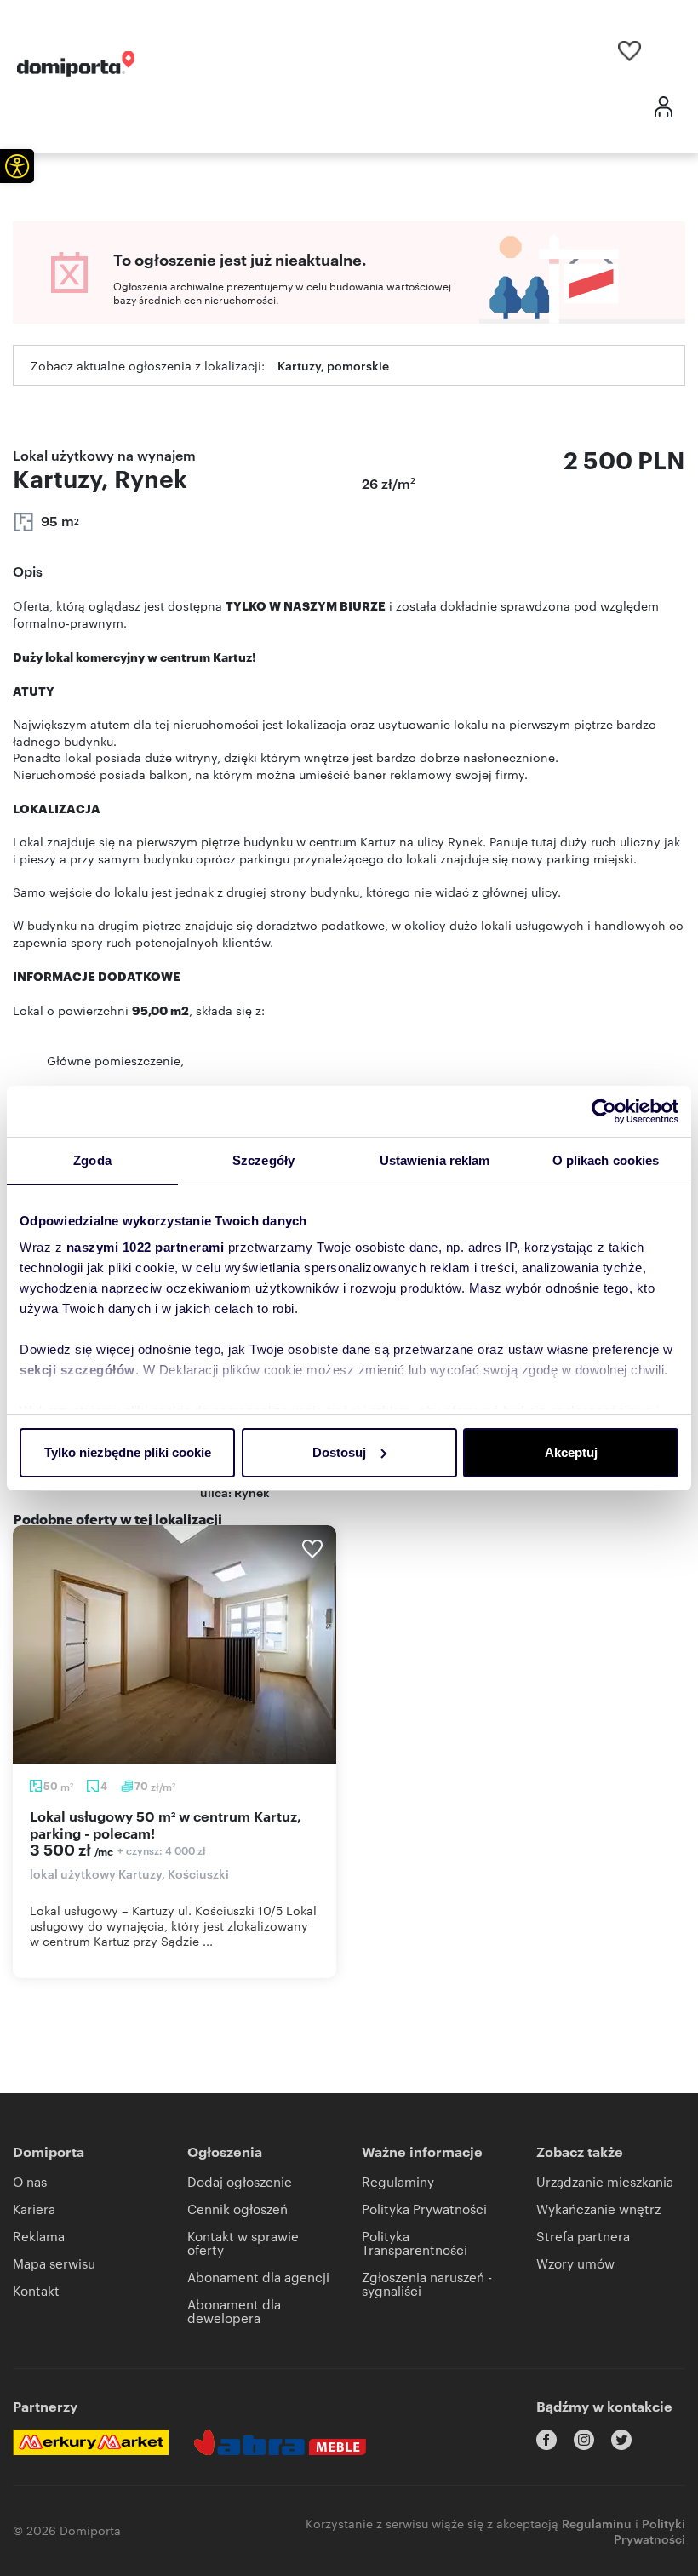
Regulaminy (398, 2181)
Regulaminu (597, 2523)
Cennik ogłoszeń (237, 2209)
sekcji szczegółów (77, 1370)
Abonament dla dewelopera (234, 2311)
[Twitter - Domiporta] (621, 2440)
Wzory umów (575, 2263)
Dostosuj (339, 1452)
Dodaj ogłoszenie (240, 2181)
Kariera (34, 2209)
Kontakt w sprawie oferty (243, 2243)
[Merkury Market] (91, 2442)
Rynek (252, 1492)
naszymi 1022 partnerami (146, 1247)
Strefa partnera (583, 2236)
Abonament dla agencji (258, 2277)
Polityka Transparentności (415, 2243)
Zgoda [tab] (92, 1160)
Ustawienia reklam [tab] (435, 1160)
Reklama (39, 2236)
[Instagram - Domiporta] (584, 2440)
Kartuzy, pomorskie (333, 365)
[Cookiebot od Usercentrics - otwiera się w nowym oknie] (604, 1111)
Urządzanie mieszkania (605, 2181)
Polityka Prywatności (424, 2209)
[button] (17, 166)
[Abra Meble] (280, 2442)
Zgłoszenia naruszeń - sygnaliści (427, 2283)
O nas (30, 2181)
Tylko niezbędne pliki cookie (128, 1452)
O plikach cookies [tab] (606, 1160)
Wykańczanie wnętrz (598, 2209)
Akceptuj (571, 1452)
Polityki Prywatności (649, 2530)
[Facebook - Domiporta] (546, 2440)
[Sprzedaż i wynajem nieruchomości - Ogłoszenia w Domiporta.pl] (76, 64)
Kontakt (36, 2290)
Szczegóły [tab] (263, 1160)
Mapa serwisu (54, 2263)
